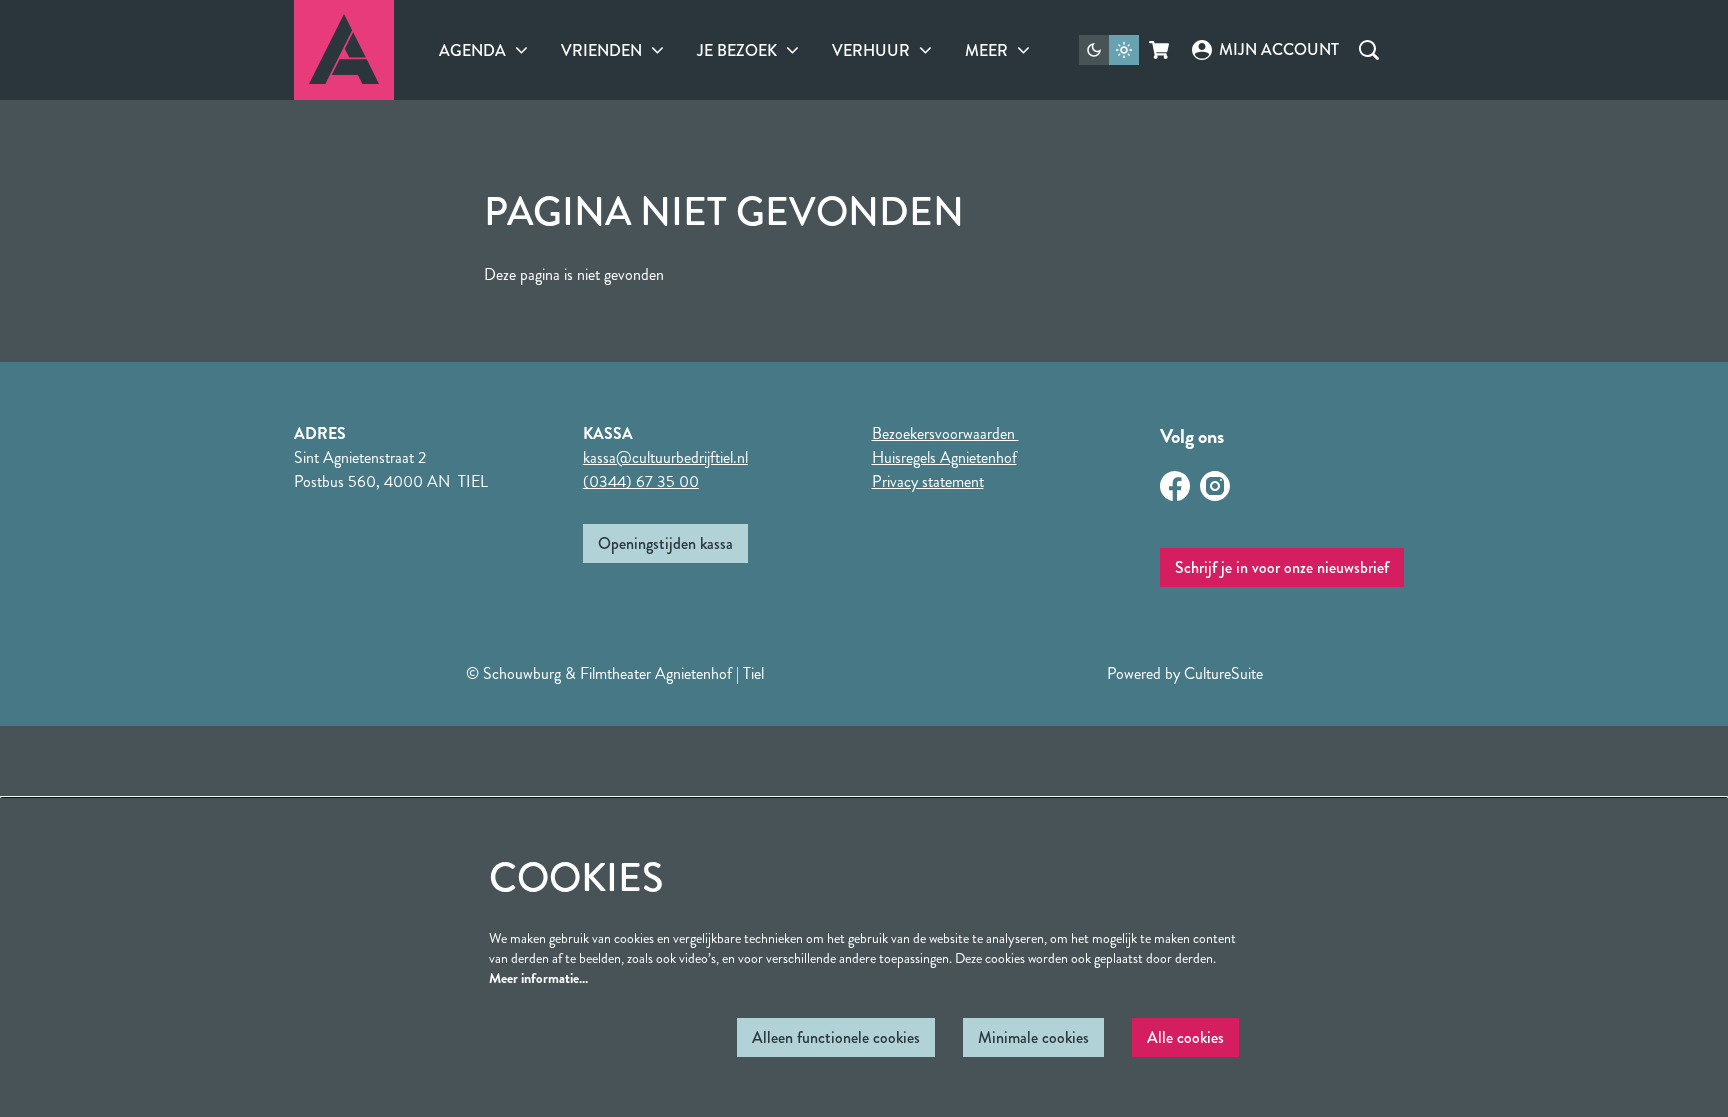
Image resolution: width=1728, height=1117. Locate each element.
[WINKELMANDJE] (1160, 50)
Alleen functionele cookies (836, 1037)
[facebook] (1175, 486)
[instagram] (1215, 486)
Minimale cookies (1033, 1037)
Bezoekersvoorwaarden (945, 433)
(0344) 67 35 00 (641, 481)
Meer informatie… (538, 978)
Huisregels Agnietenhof (944, 457)
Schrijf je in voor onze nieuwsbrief (1282, 567)
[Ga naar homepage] (344, 50)
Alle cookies (1185, 1037)
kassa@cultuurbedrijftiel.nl (665, 457)
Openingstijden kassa (665, 543)
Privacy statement (928, 481)
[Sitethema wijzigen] (1109, 50)
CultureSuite (1223, 673)
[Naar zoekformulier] (1369, 50)
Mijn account (1278, 49)
